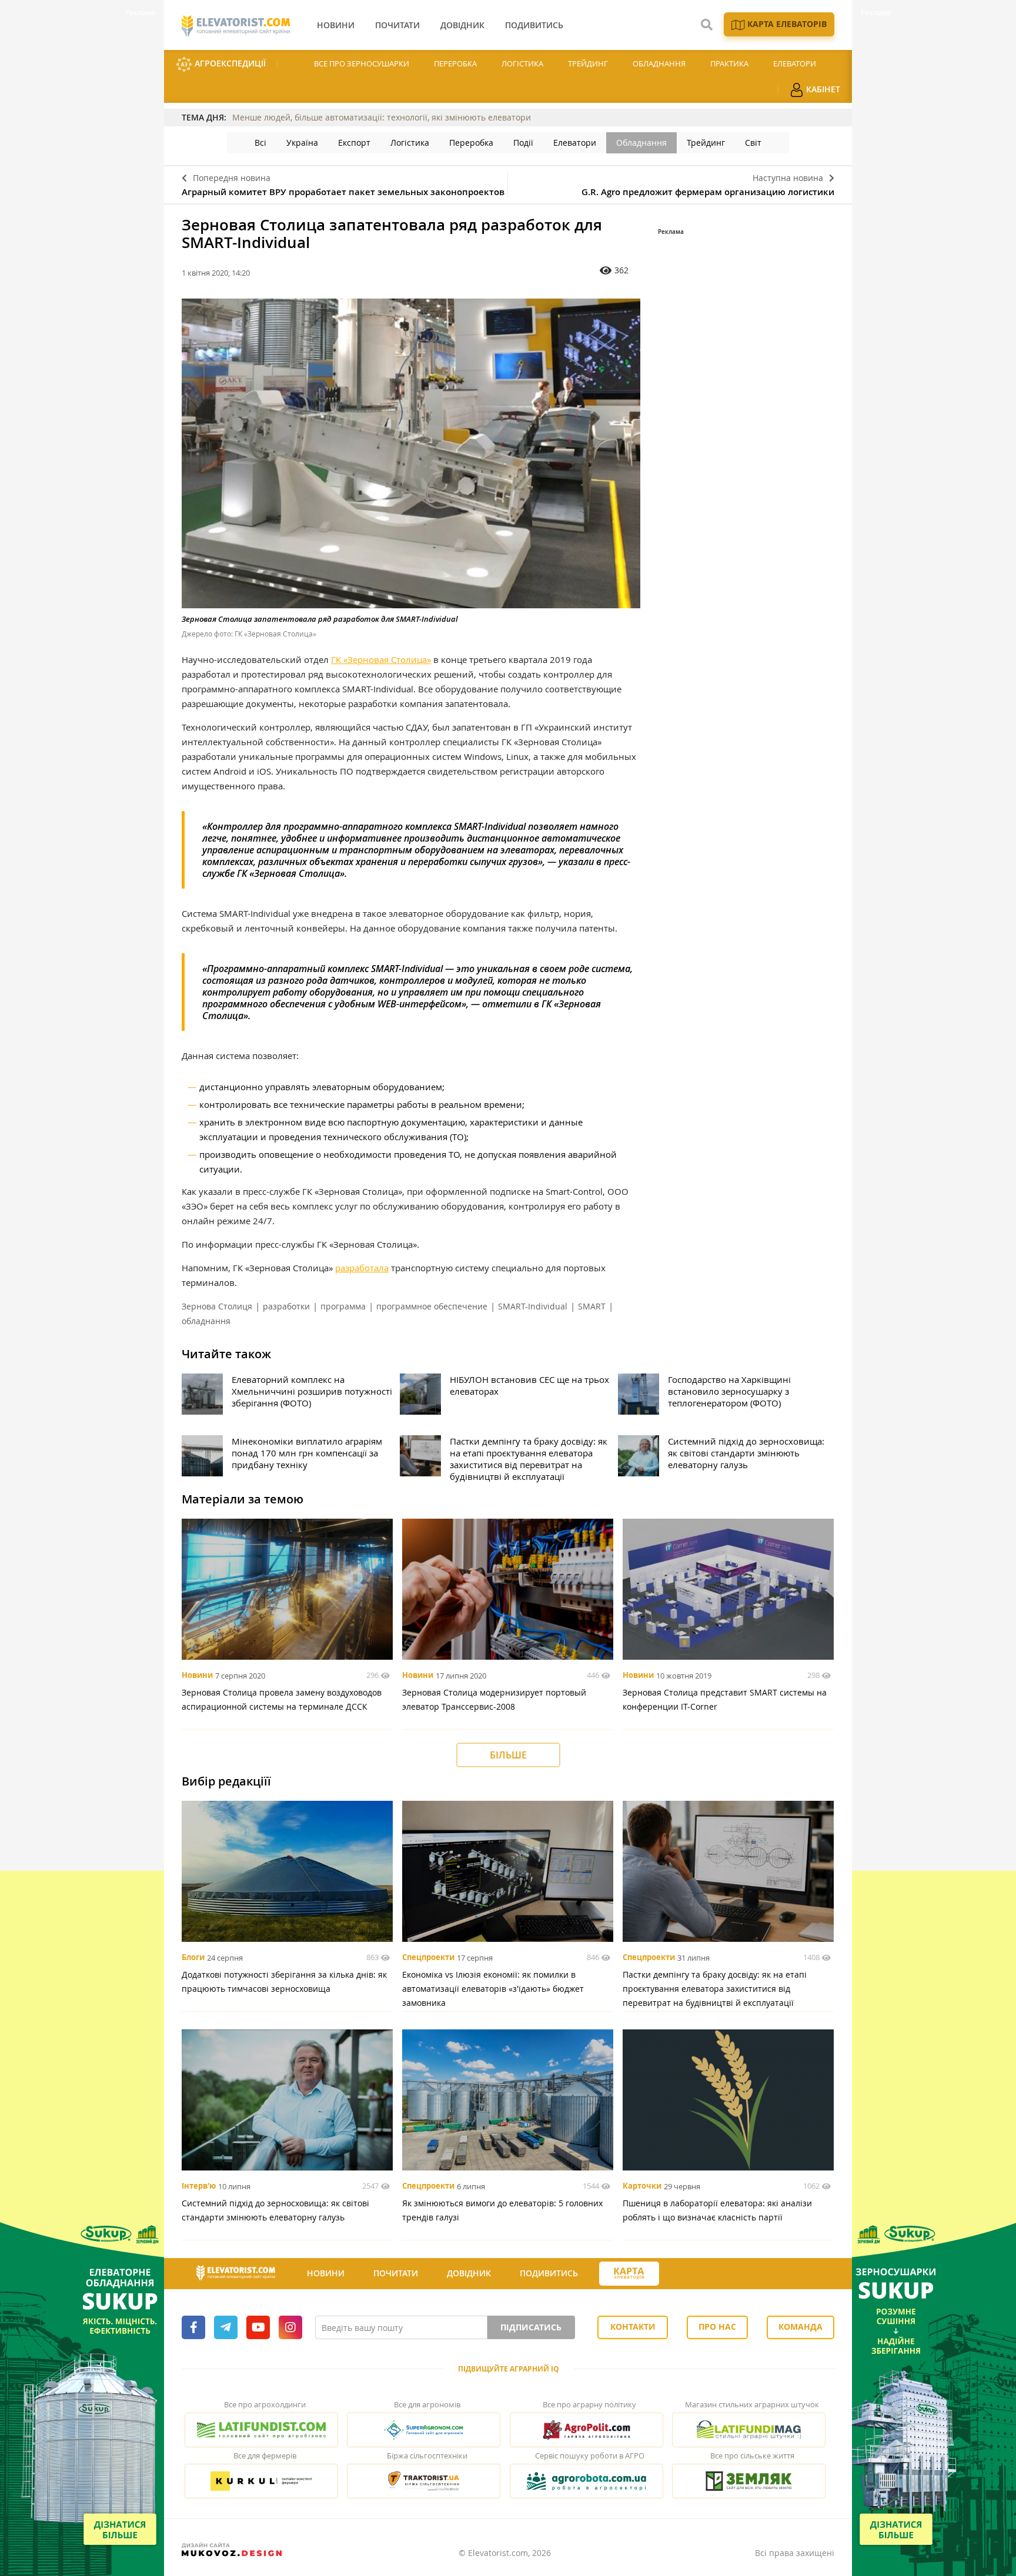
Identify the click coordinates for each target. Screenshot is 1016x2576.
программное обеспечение (432, 1306)
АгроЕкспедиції (229, 63)
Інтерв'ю (199, 2186)
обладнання (206, 1321)
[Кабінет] (680, 2274)
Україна (302, 143)
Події (523, 143)
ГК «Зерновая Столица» (381, 659)
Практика (729, 63)
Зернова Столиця (217, 1306)
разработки (286, 1306)
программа (343, 1306)
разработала (362, 1268)
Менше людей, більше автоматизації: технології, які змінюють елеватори (382, 117)
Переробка (455, 63)
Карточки (642, 2186)
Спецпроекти (428, 1958)
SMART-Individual (533, 1306)
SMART (592, 1306)
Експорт (354, 143)
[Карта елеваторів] (629, 2274)
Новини (197, 1676)
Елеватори (795, 63)
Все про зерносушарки (362, 63)
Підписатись (531, 2327)
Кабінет (822, 89)
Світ (753, 143)
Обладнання (659, 63)
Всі (260, 143)
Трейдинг (588, 63)
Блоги (193, 1958)
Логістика (522, 63)
